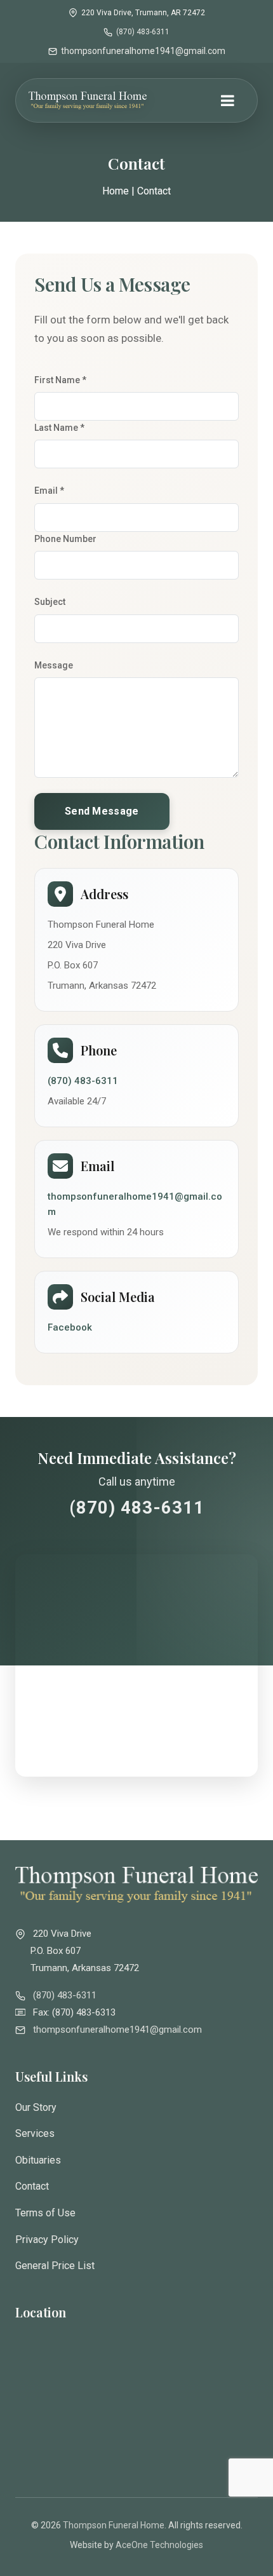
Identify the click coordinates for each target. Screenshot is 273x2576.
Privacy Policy (47, 2240)
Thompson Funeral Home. (115, 2525)
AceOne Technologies (159, 2545)
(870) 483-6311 (143, 32)
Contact (32, 2186)
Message (54, 665)
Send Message (102, 811)
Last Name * (59, 428)
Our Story (36, 2107)
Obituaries (38, 2160)
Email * (49, 491)
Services (35, 2133)
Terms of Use (45, 2213)
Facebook (70, 1327)
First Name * (60, 380)
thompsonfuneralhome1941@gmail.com (143, 51)
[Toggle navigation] (227, 102)
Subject (50, 602)
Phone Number (65, 539)
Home (116, 191)
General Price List (55, 2266)
